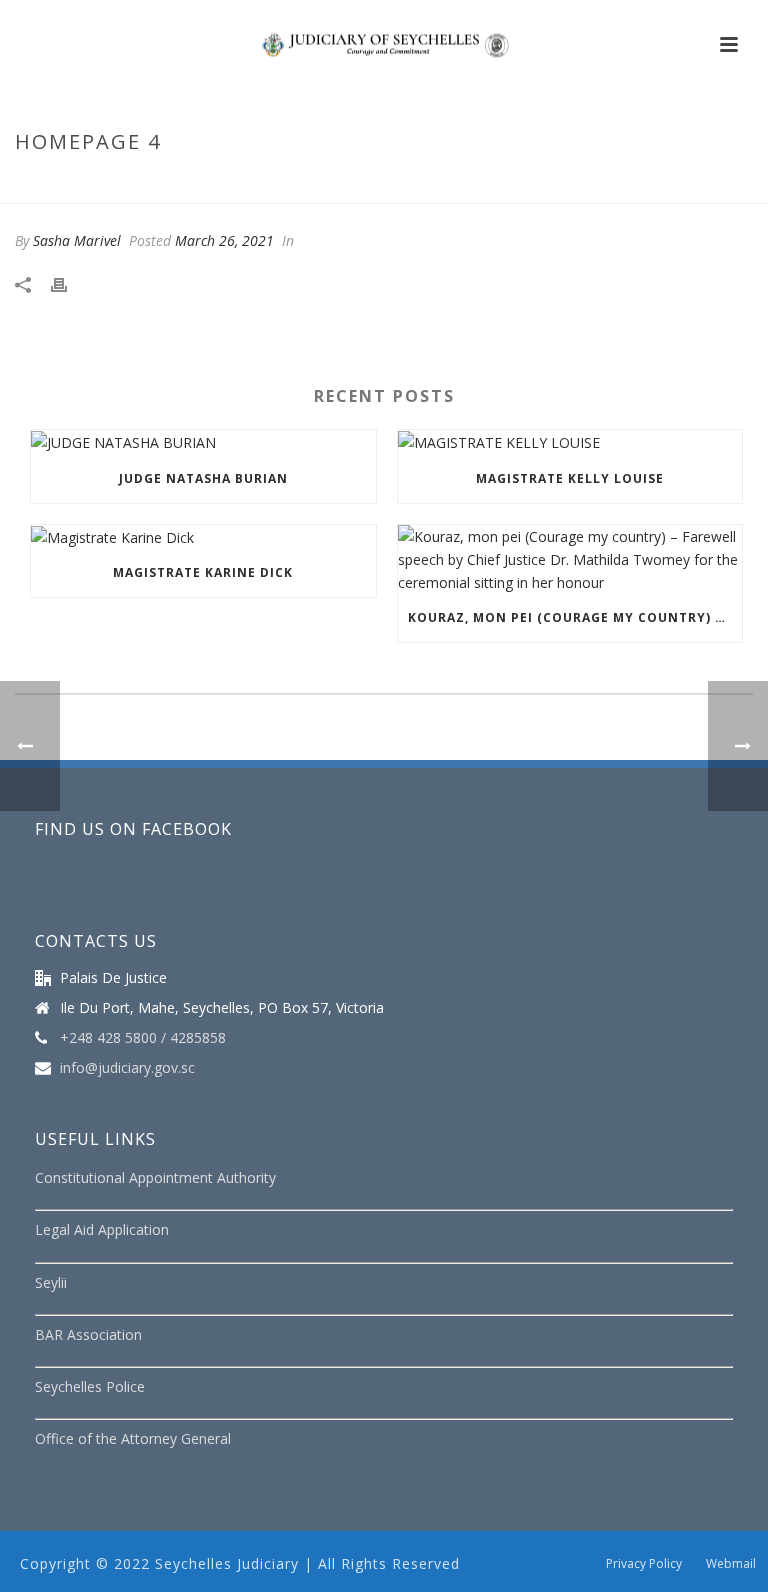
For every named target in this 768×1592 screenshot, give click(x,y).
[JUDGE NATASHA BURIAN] (203, 442)
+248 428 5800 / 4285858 (143, 1038)
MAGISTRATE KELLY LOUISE (570, 478)
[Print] (69, 283)
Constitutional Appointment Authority (155, 1177)
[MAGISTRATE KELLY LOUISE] (570, 442)
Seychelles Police (90, 1386)
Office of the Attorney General (133, 1438)
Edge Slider (605, 184)
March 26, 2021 (224, 240)
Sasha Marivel (77, 240)
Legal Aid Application (102, 1229)
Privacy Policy (644, 1564)
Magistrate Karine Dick (203, 572)
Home (535, 184)
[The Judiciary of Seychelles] (384, 45)
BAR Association (88, 1334)
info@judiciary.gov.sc (127, 1068)
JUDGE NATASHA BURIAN (203, 478)
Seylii (51, 1282)
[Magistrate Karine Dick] (203, 537)
